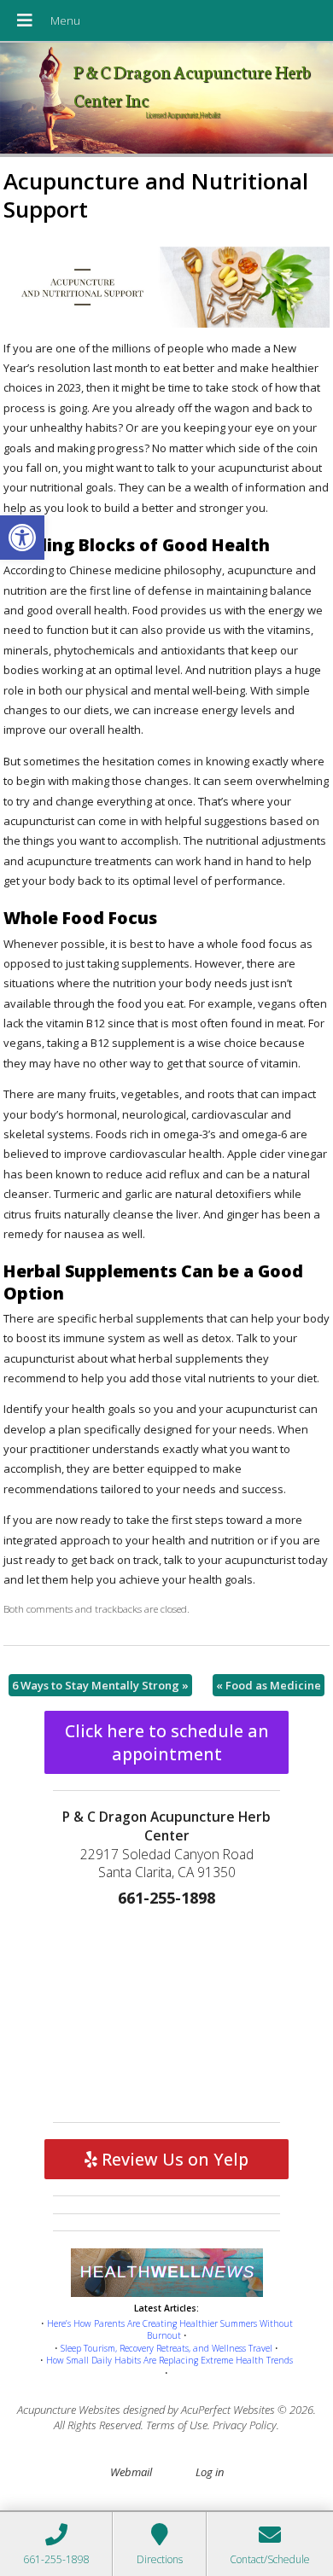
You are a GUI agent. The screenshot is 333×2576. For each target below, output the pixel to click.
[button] (22, 538)
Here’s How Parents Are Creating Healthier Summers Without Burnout (170, 2330)
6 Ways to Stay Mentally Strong (100, 1685)
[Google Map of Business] (166, 2011)
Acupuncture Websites (69, 2410)
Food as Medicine (269, 1685)
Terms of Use (177, 2425)
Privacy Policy (245, 2425)
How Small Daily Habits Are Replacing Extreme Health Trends (169, 2360)
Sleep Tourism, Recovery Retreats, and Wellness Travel (166, 2348)
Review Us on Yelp (173, 2159)
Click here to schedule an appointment (167, 1742)
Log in (210, 2472)
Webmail (131, 2472)
